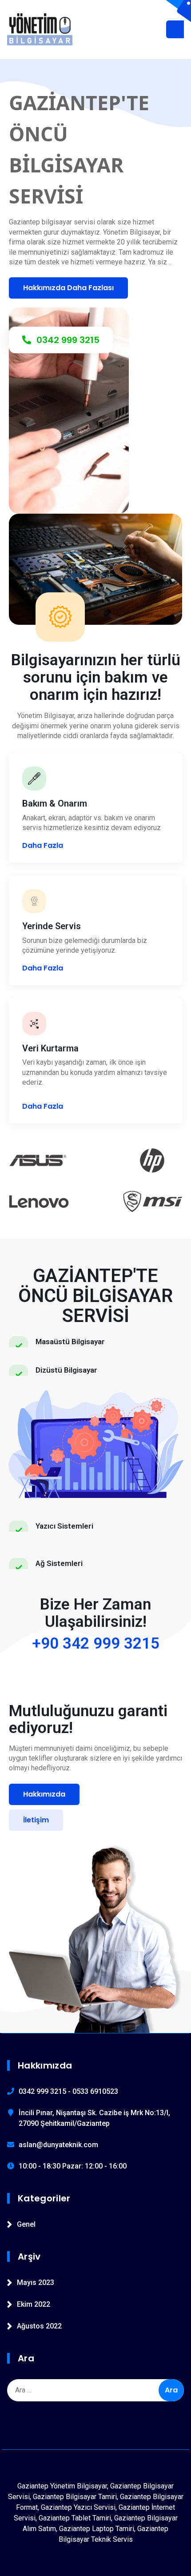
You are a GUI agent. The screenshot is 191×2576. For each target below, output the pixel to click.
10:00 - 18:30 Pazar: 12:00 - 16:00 (73, 2166)
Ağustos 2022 (39, 2326)
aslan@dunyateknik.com (58, 2145)
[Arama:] (95, 2390)
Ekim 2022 (34, 2304)
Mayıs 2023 (36, 2282)
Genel (26, 2224)
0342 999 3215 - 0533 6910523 (68, 2091)
